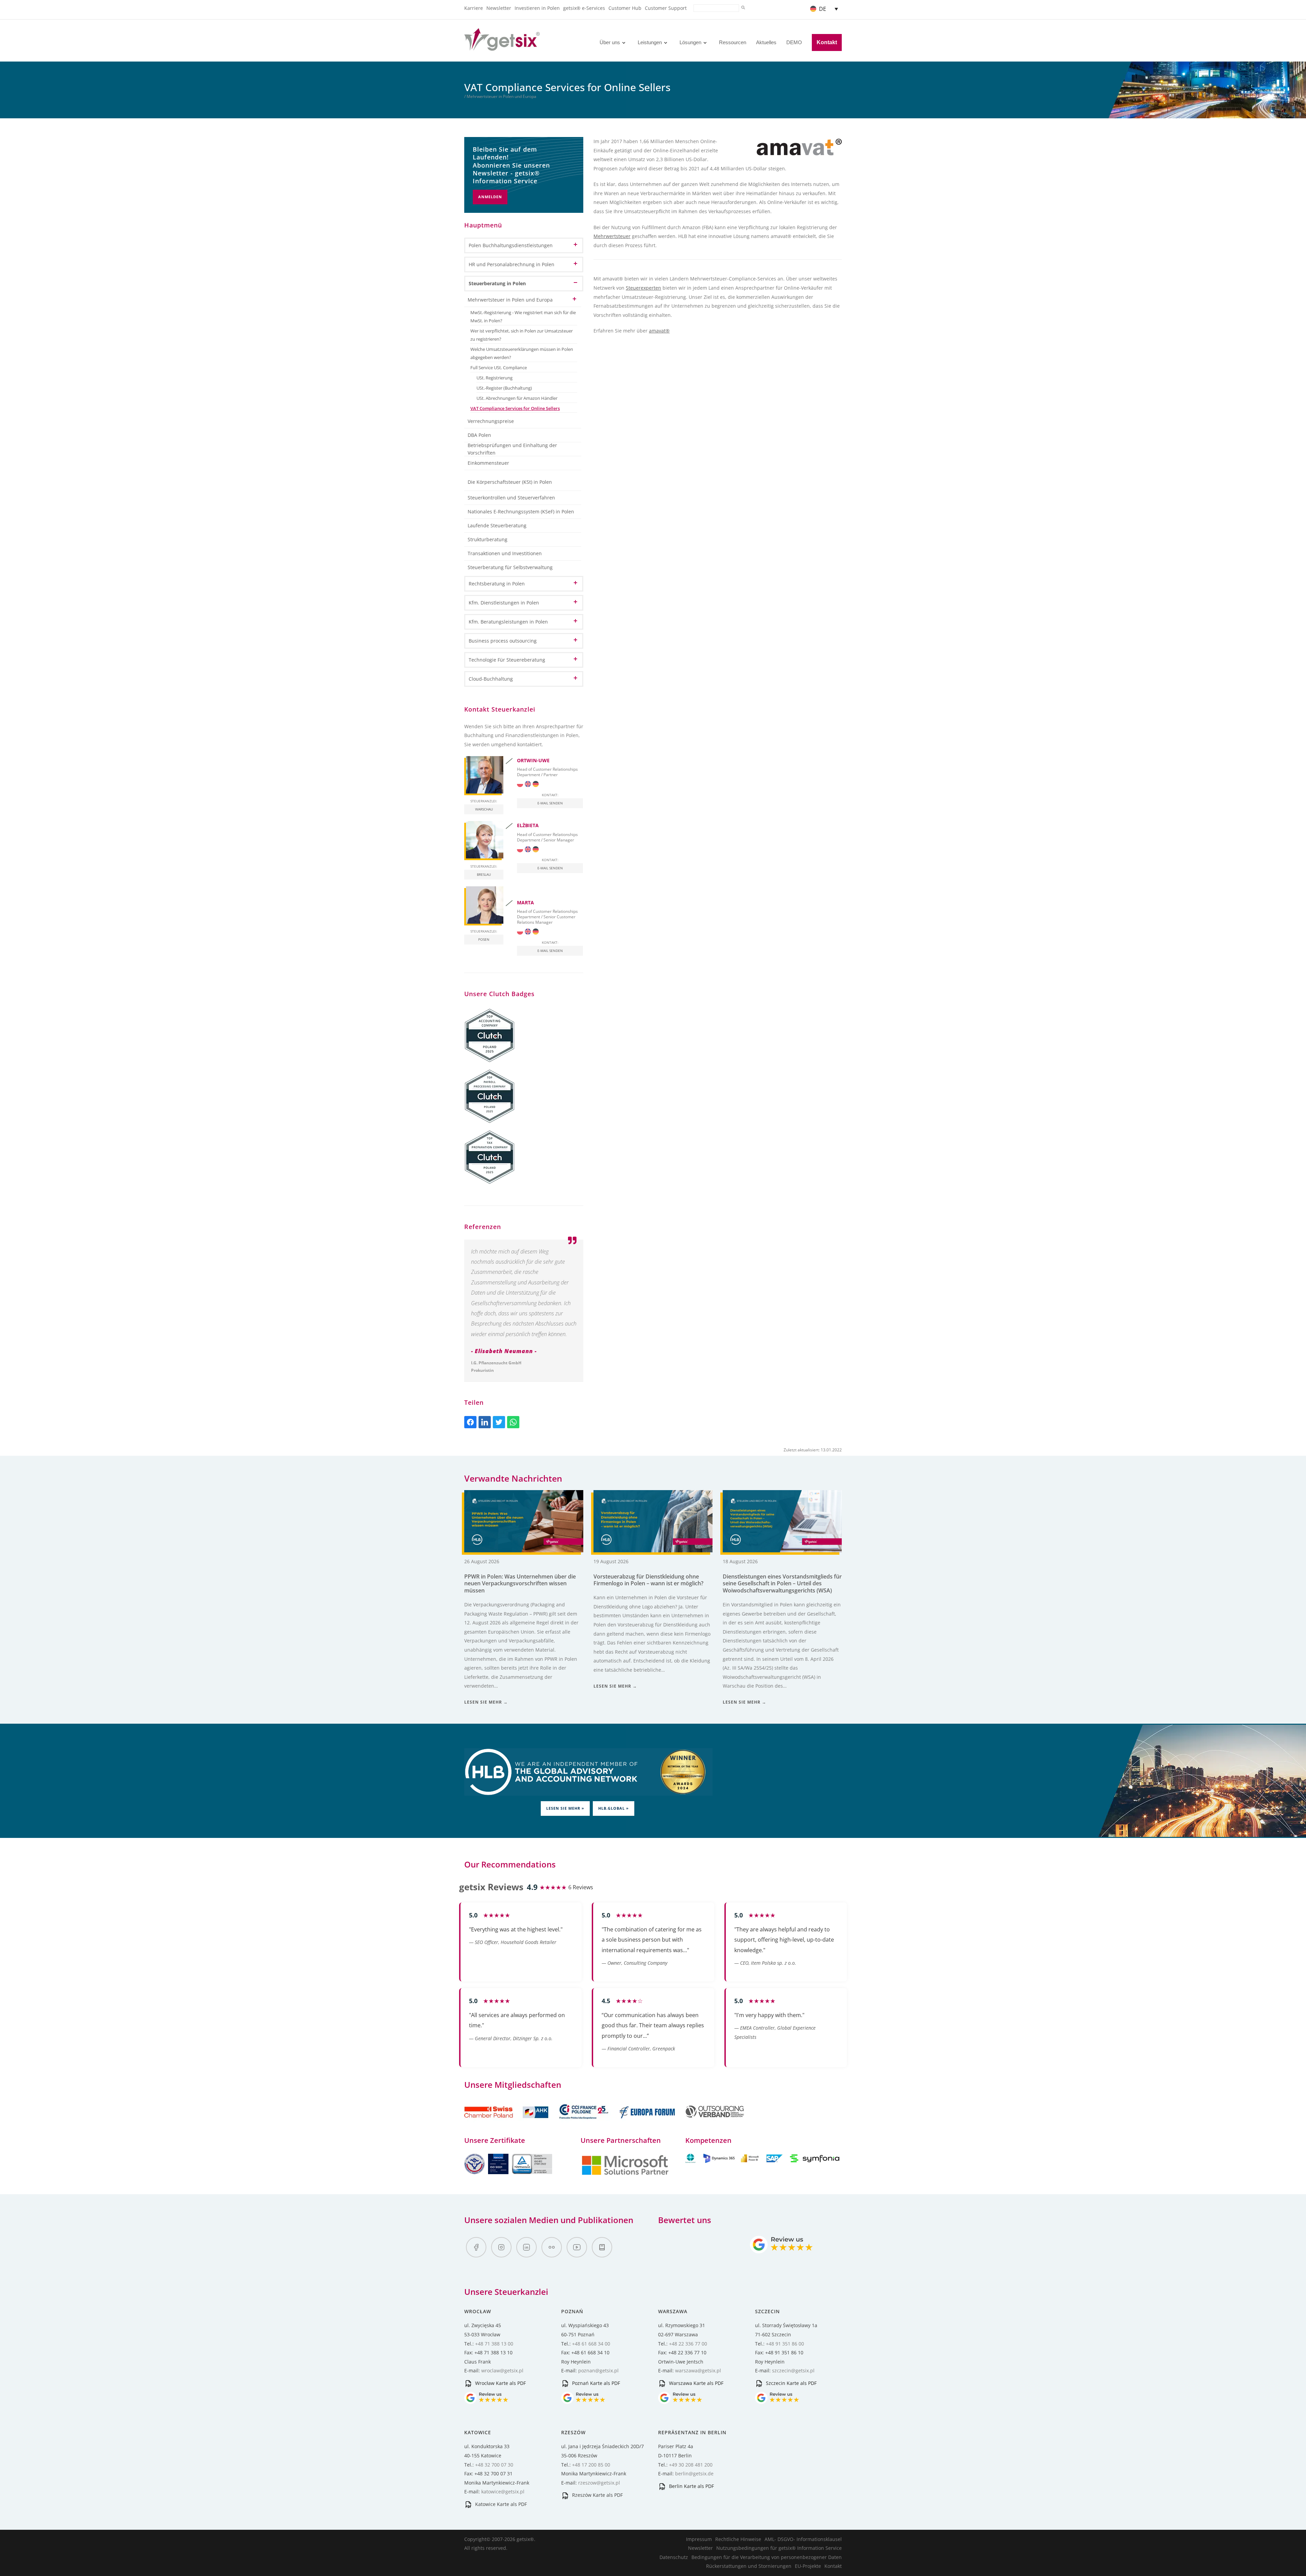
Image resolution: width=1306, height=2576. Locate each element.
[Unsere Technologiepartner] (625, 2174)
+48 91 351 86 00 (785, 2344)
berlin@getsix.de (694, 2473)
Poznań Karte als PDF (595, 2383)
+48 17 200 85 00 (591, 2465)
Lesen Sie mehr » (565, 1808)
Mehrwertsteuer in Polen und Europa (510, 300)
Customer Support (666, 8)
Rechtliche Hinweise (738, 2539)
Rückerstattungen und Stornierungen (749, 2566)
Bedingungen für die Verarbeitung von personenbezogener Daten (767, 2557)
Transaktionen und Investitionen (505, 553)
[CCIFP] (585, 2122)
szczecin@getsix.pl (793, 2370)
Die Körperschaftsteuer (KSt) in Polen (510, 482)
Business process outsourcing (503, 641)
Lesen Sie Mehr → (486, 1702)
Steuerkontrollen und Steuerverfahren (511, 498)
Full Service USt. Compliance (499, 368)
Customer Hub (625, 8)
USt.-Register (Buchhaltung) (504, 388)
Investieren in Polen (537, 8)
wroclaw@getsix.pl (502, 2370)
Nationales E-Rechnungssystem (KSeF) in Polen (521, 511)
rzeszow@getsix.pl (599, 2483)
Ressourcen (733, 42)
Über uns (610, 42)
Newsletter (499, 8)
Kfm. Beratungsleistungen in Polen (508, 622)
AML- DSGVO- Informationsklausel (803, 2539)
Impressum (699, 2539)
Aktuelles (766, 42)
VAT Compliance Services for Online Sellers (515, 408)
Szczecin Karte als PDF (791, 2383)
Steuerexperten (643, 288)
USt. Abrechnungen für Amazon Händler (517, 398)
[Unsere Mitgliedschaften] (507, 2122)
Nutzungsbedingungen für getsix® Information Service (779, 2548)
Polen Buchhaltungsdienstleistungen (511, 245)
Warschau (484, 809)
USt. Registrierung (495, 378)
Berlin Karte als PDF (691, 2486)
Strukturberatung (488, 539)
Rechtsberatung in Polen (497, 584)
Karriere (474, 8)
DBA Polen (479, 435)
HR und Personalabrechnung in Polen (512, 264)
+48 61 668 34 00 (591, 2344)
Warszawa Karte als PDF (696, 2383)
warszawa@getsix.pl (698, 2370)
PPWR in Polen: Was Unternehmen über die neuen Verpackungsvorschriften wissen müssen (520, 1584)
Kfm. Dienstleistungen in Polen (504, 603)
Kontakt (827, 42)
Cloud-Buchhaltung (491, 679)
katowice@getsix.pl (503, 2492)
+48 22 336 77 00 (688, 2344)
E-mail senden (550, 803)
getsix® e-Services (584, 8)
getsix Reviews (491, 1887)
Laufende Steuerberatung (497, 525)
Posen (484, 939)
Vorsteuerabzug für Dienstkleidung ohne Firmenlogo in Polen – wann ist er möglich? (648, 1580)
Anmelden (490, 197)
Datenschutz (674, 2557)
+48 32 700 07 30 (494, 2465)
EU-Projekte (808, 2566)
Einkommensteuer (488, 463)
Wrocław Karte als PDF (500, 2383)
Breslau (484, 874)
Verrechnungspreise (491, 421)
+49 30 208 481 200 (691, 2465)
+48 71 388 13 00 (494, 2344)
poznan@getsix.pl (598, 2370)
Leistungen (650, 42)
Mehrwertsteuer (612, 236)
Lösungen (690, 42)
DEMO (794, 42)
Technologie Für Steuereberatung (507, 660)
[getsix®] (502, 47)
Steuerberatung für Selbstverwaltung (510, 567)
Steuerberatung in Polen (497, 283)
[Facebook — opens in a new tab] (476, 2247)
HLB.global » (614, 1808)
